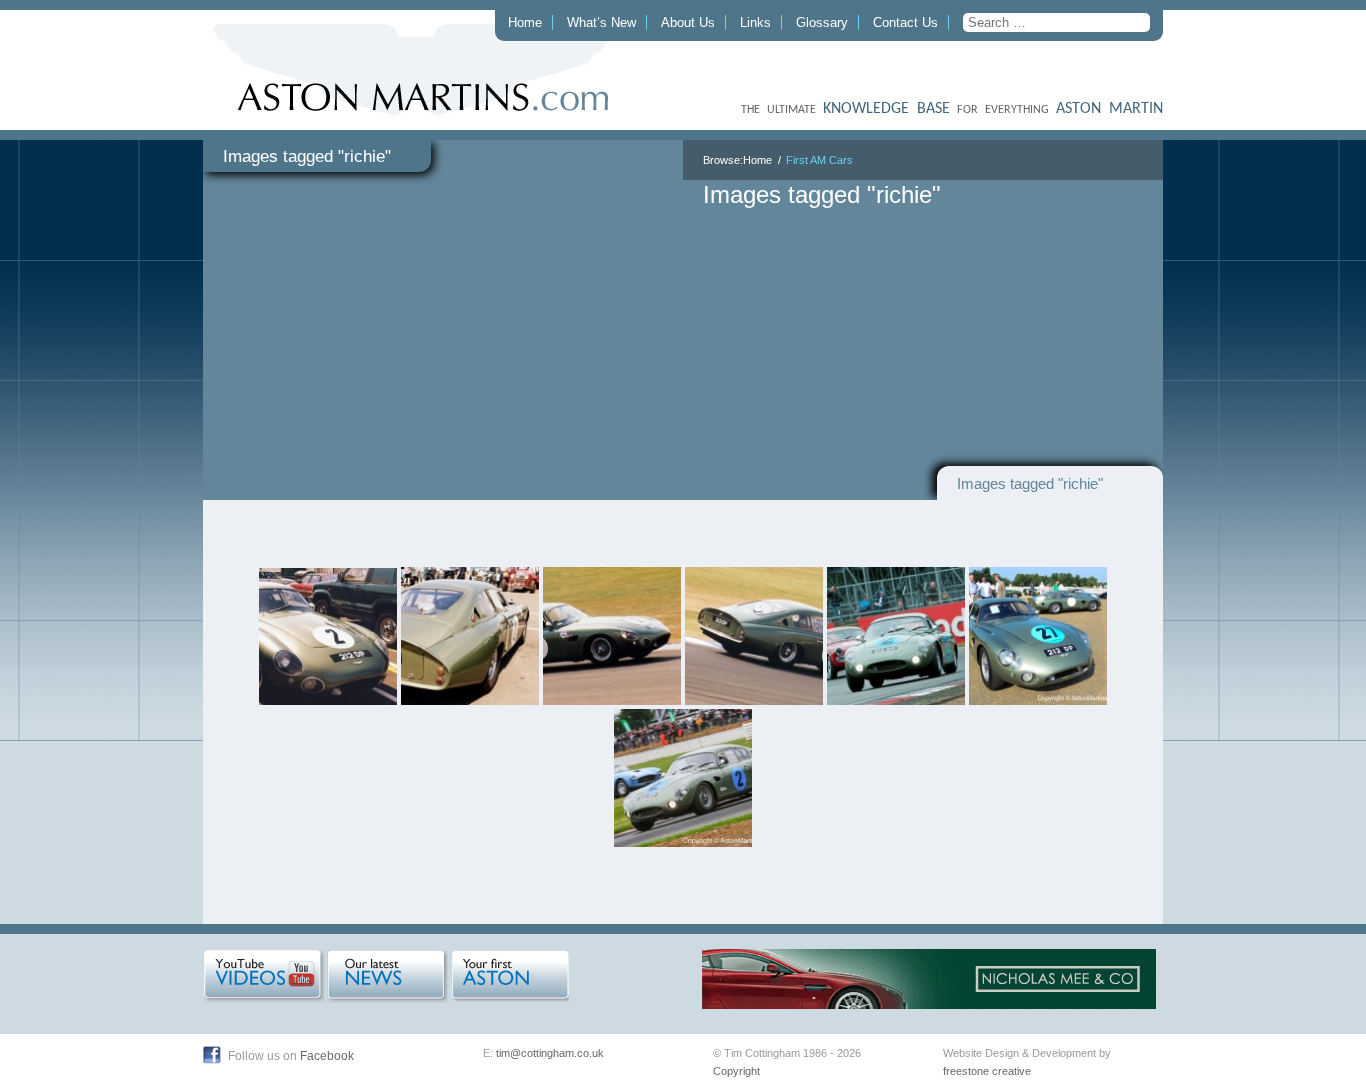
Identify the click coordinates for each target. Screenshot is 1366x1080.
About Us (688, 22)
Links (755, 22)
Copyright (736, 1071)
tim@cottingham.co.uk (550, 1053)
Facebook (327, 1056)
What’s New (601, 22)
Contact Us (905, 22)
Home (525, 22)
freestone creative (987, 1071)
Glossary (822, 22)
